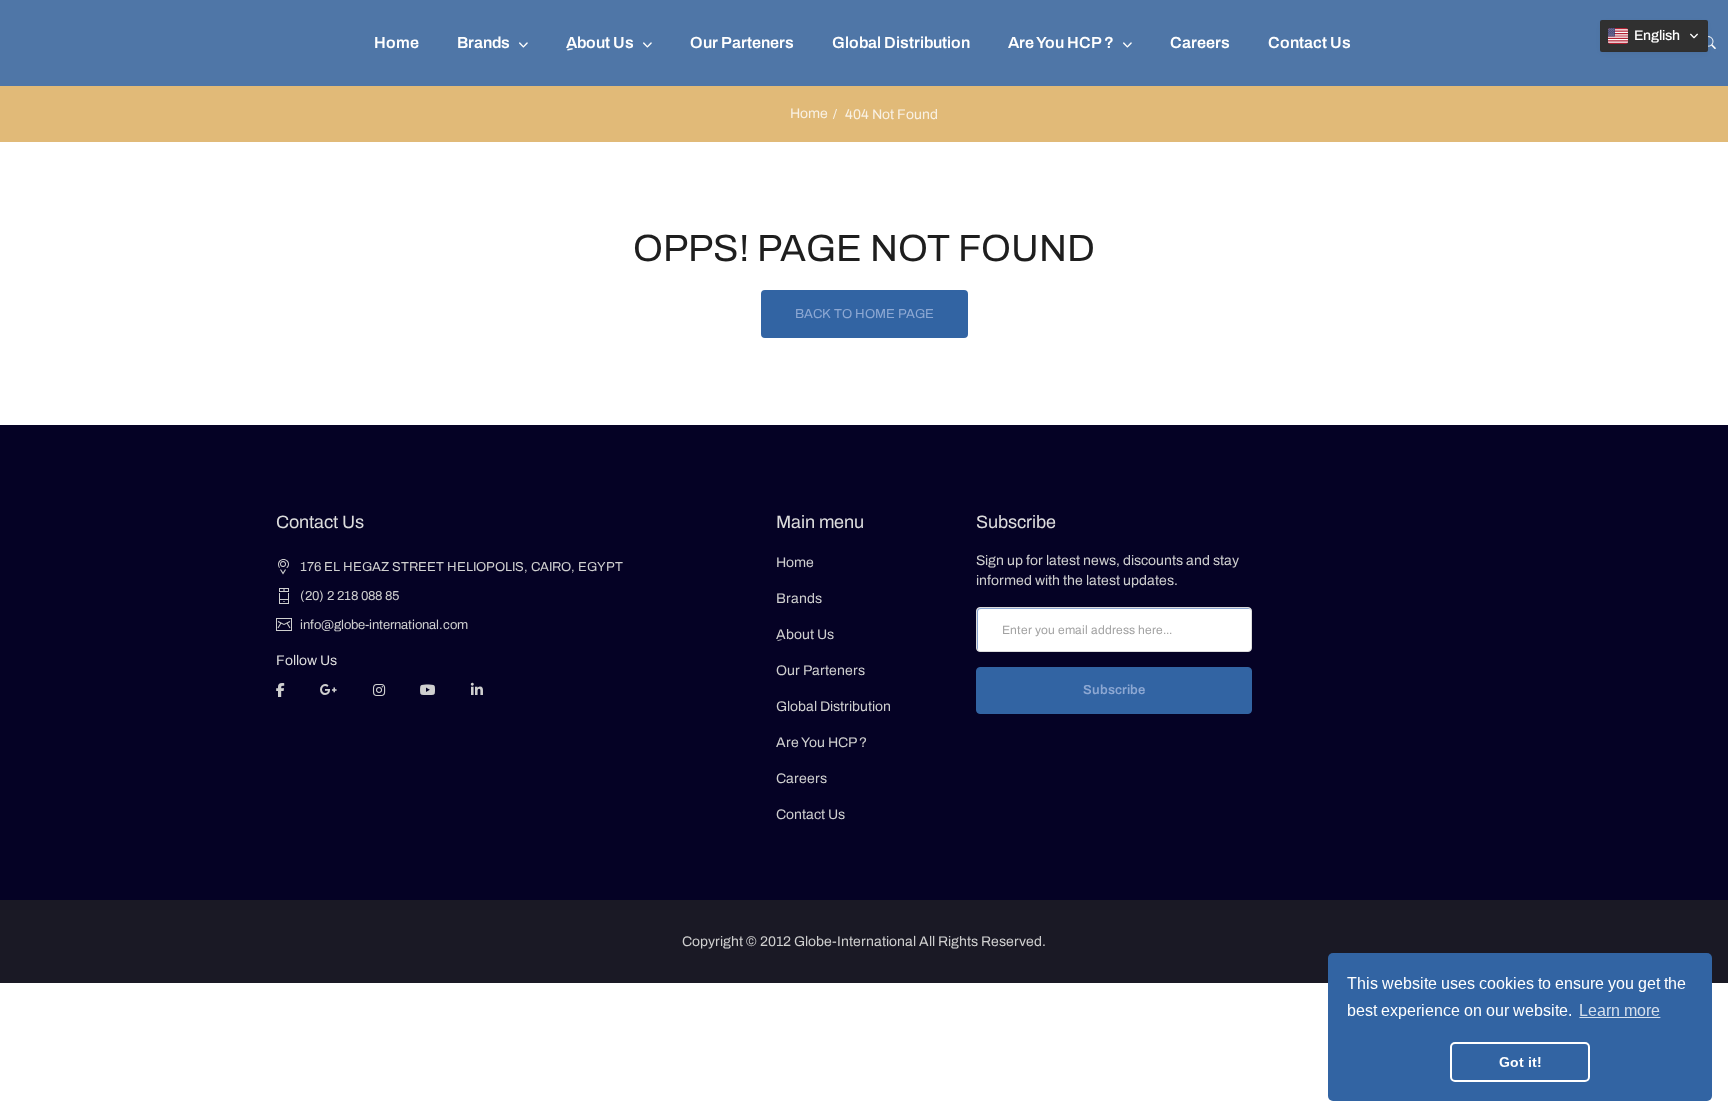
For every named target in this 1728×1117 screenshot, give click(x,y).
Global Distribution (833, 706)
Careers (801, 778)
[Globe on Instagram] (379, 690)
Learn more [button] (1619, 1010)
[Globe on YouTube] (428, 690)
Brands (799, 598)
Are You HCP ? (821, 742)
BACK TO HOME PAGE (864, 314)
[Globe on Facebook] (280, 690)
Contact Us (810, 814)
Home (809, 113)
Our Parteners (820, 670)
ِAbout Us (805, 634)
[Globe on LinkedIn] (477, 690)
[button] (1654, 36)
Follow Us (306, 660)
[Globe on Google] (329, 690)
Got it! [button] (1520, 1062)
